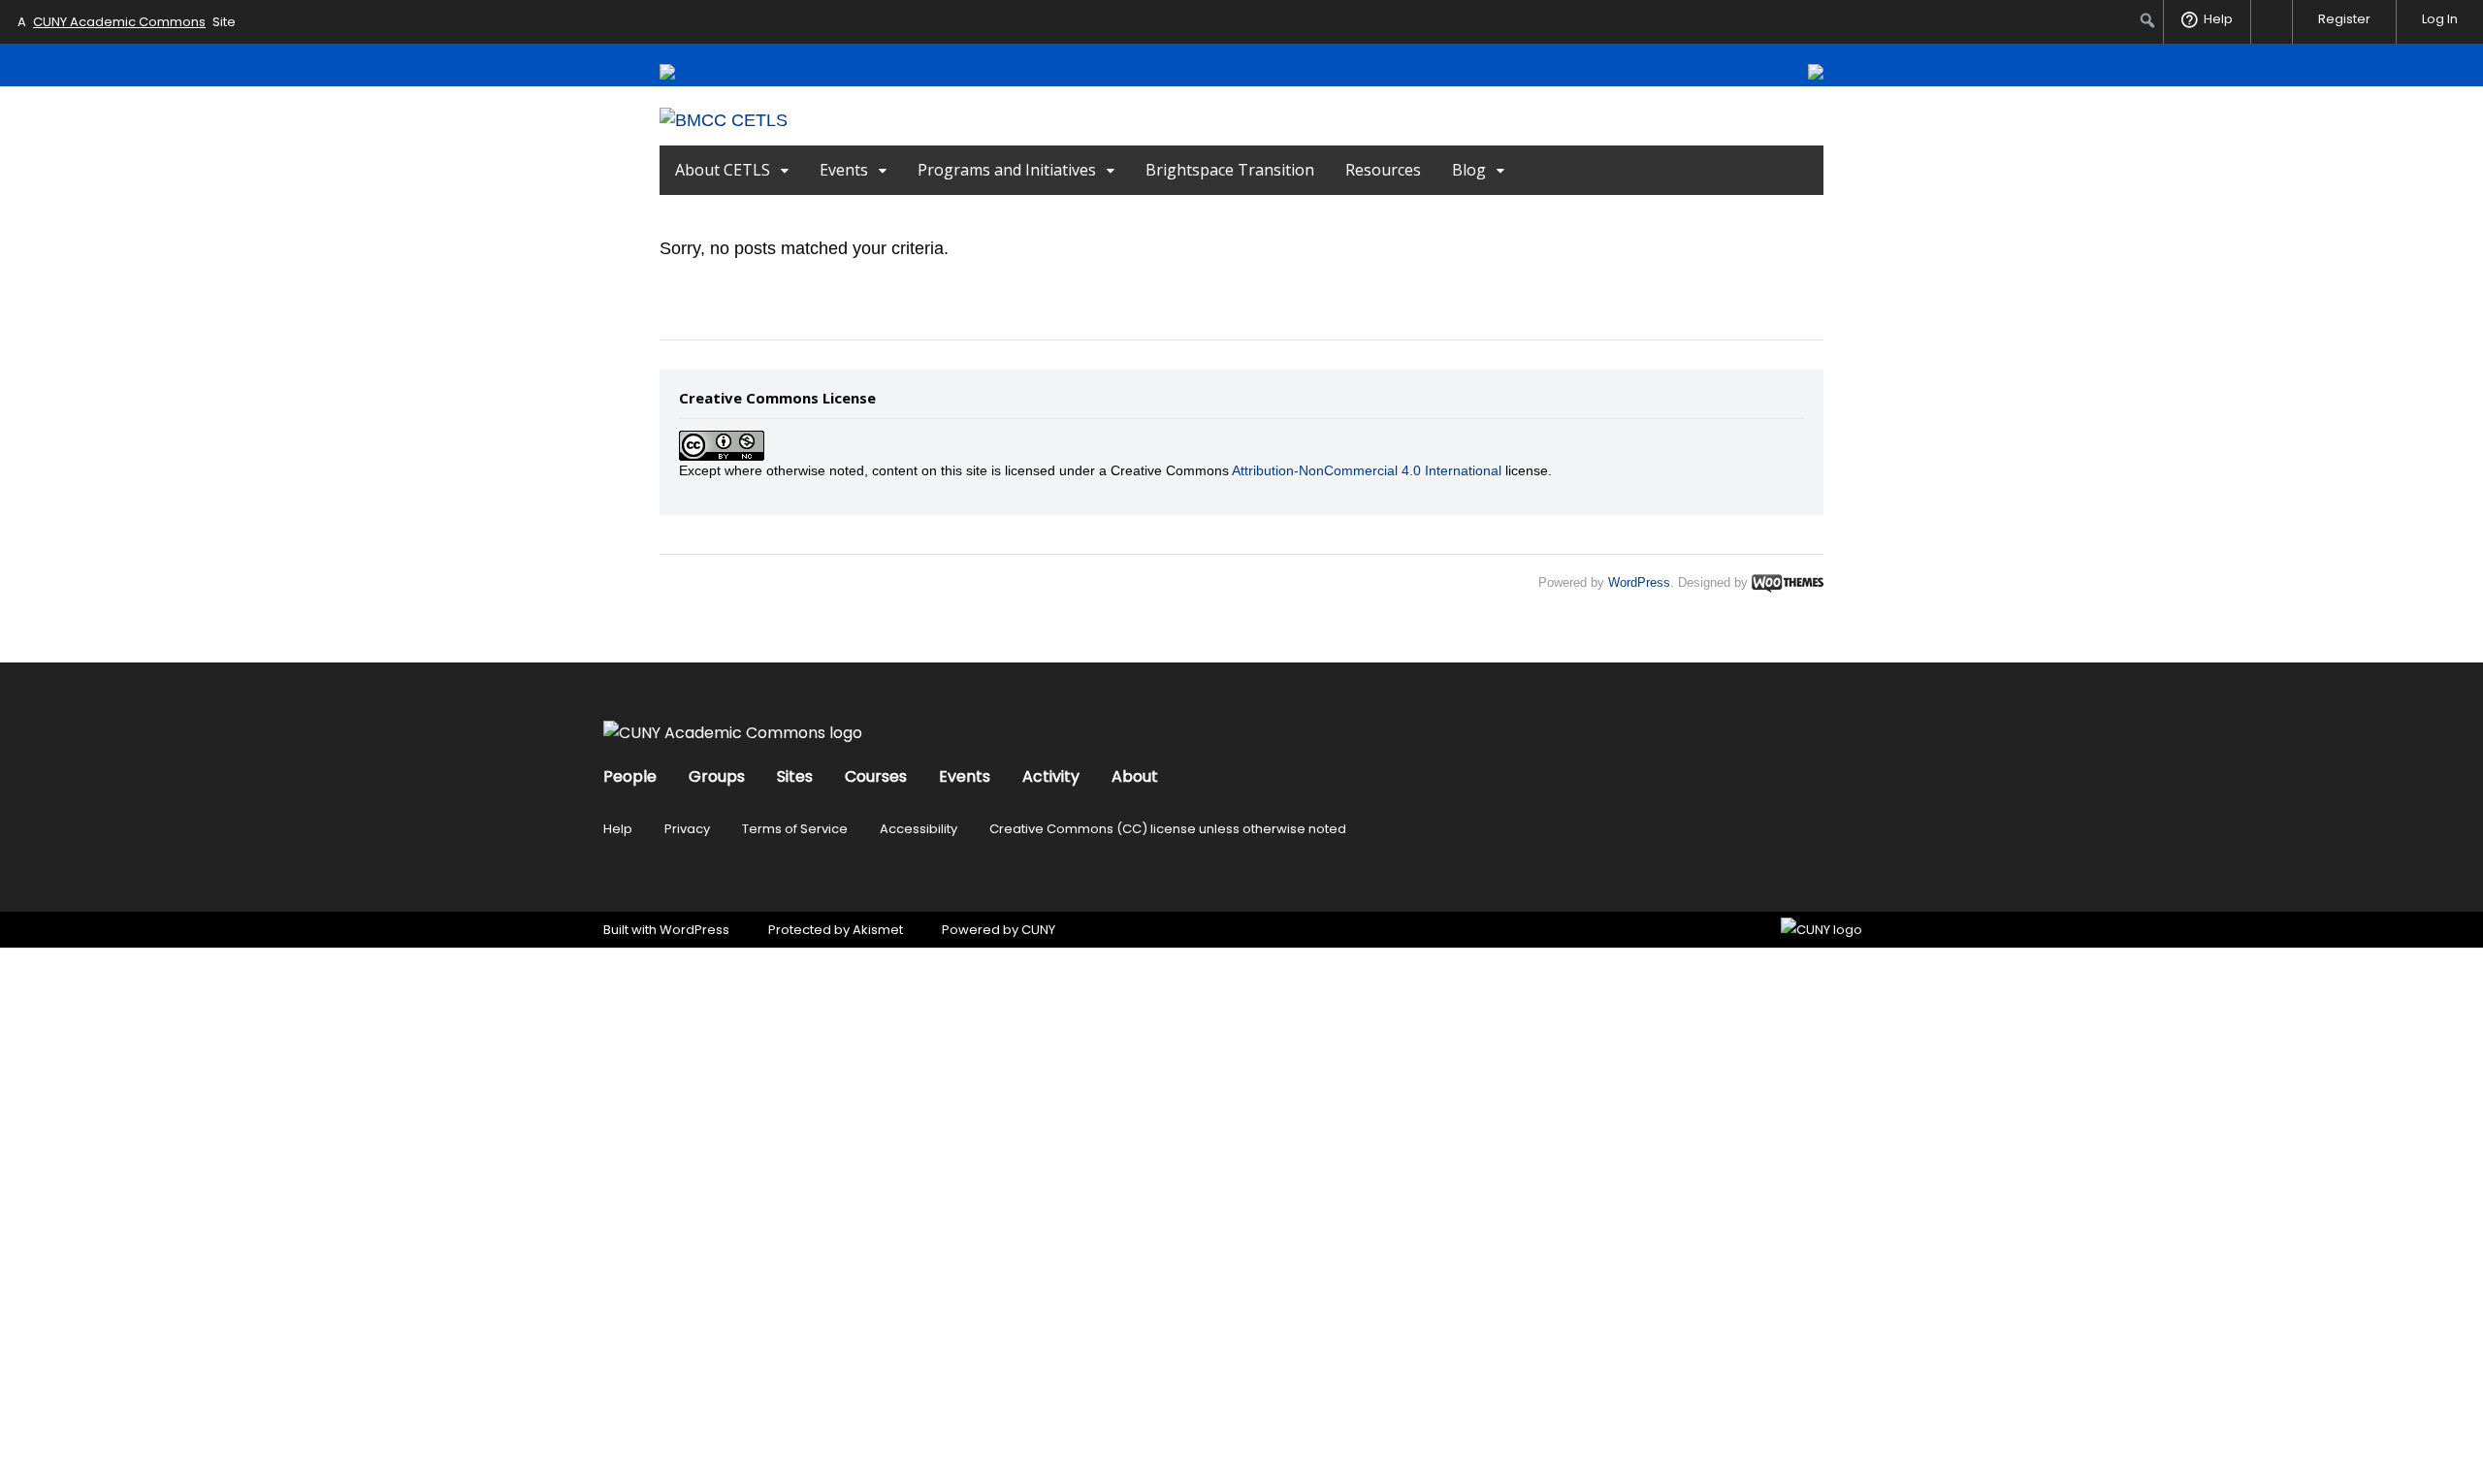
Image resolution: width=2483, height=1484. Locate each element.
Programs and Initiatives (1007, 170)
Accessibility (919, 829)
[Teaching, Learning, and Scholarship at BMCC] (724, 120)
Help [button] (2218, 19)
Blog (1469, 170)
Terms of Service (795, 829)
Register (2344, 19)
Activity (1051, 776)
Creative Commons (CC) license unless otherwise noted (1168, 829)
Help (618, 829)
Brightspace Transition (1230, 170)
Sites (795, 776)
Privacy (687, 829)
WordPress (1639, 582)
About (1135, 776)
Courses (876, 776)
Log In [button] (2440, 19)
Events (844, 170)
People (630, 776)
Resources (1383, 170)
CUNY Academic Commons (119, 22)
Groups (717, 776)
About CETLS (723, 170)
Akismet (878, 930)
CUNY (1038, 930)
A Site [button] (127, 22)
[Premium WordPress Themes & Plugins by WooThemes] (1788, 582)
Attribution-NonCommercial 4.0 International (1367, 470)
